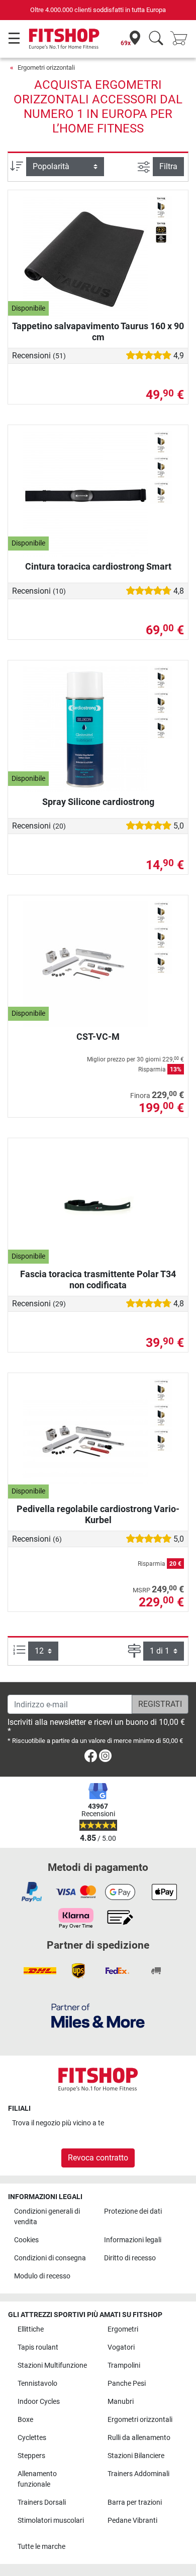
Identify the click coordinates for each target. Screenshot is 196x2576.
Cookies (26, 2240)
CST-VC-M (98, 1037)
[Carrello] (182, 39)
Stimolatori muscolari (51, 2521)
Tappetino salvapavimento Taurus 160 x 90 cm (98, 331)
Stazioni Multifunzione (52, 2365)
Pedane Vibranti (132, 2521)
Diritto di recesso (130, 2258)
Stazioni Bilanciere (136, 2456)
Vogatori (121, 2347)
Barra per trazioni (135, 2502)
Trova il (58, 2123)
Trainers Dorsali (42, 2502)
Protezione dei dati (133, 2211)
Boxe (25, 2420)
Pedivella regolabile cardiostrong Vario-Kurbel (98, 1514)
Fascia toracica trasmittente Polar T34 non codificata (98, 1279)
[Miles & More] (98, 2015)
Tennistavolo (37, 2384)
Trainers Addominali (138, 2474)
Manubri (121, 2402)
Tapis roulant (38, 2347)
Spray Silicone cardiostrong (98, 802)
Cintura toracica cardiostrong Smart (98, 566)
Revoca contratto (98, 2158)
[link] (91, 1758)
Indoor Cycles (39, 2402)
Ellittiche (31, 2329)
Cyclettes (32, 2438)
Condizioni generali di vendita (47, 2217)
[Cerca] (156, 39)
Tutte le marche (41, 2547)
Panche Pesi (127, 2384)
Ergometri (123, 2329)
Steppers (31, 2456)
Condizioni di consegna (50, 2258)
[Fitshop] (64, 38)
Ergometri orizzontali (46, 67)
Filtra (168, 166)
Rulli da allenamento (139, 2438)
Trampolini (124, 2365)
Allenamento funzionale (37, 2479)
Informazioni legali (133, 2240)
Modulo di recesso (42, 2276)
